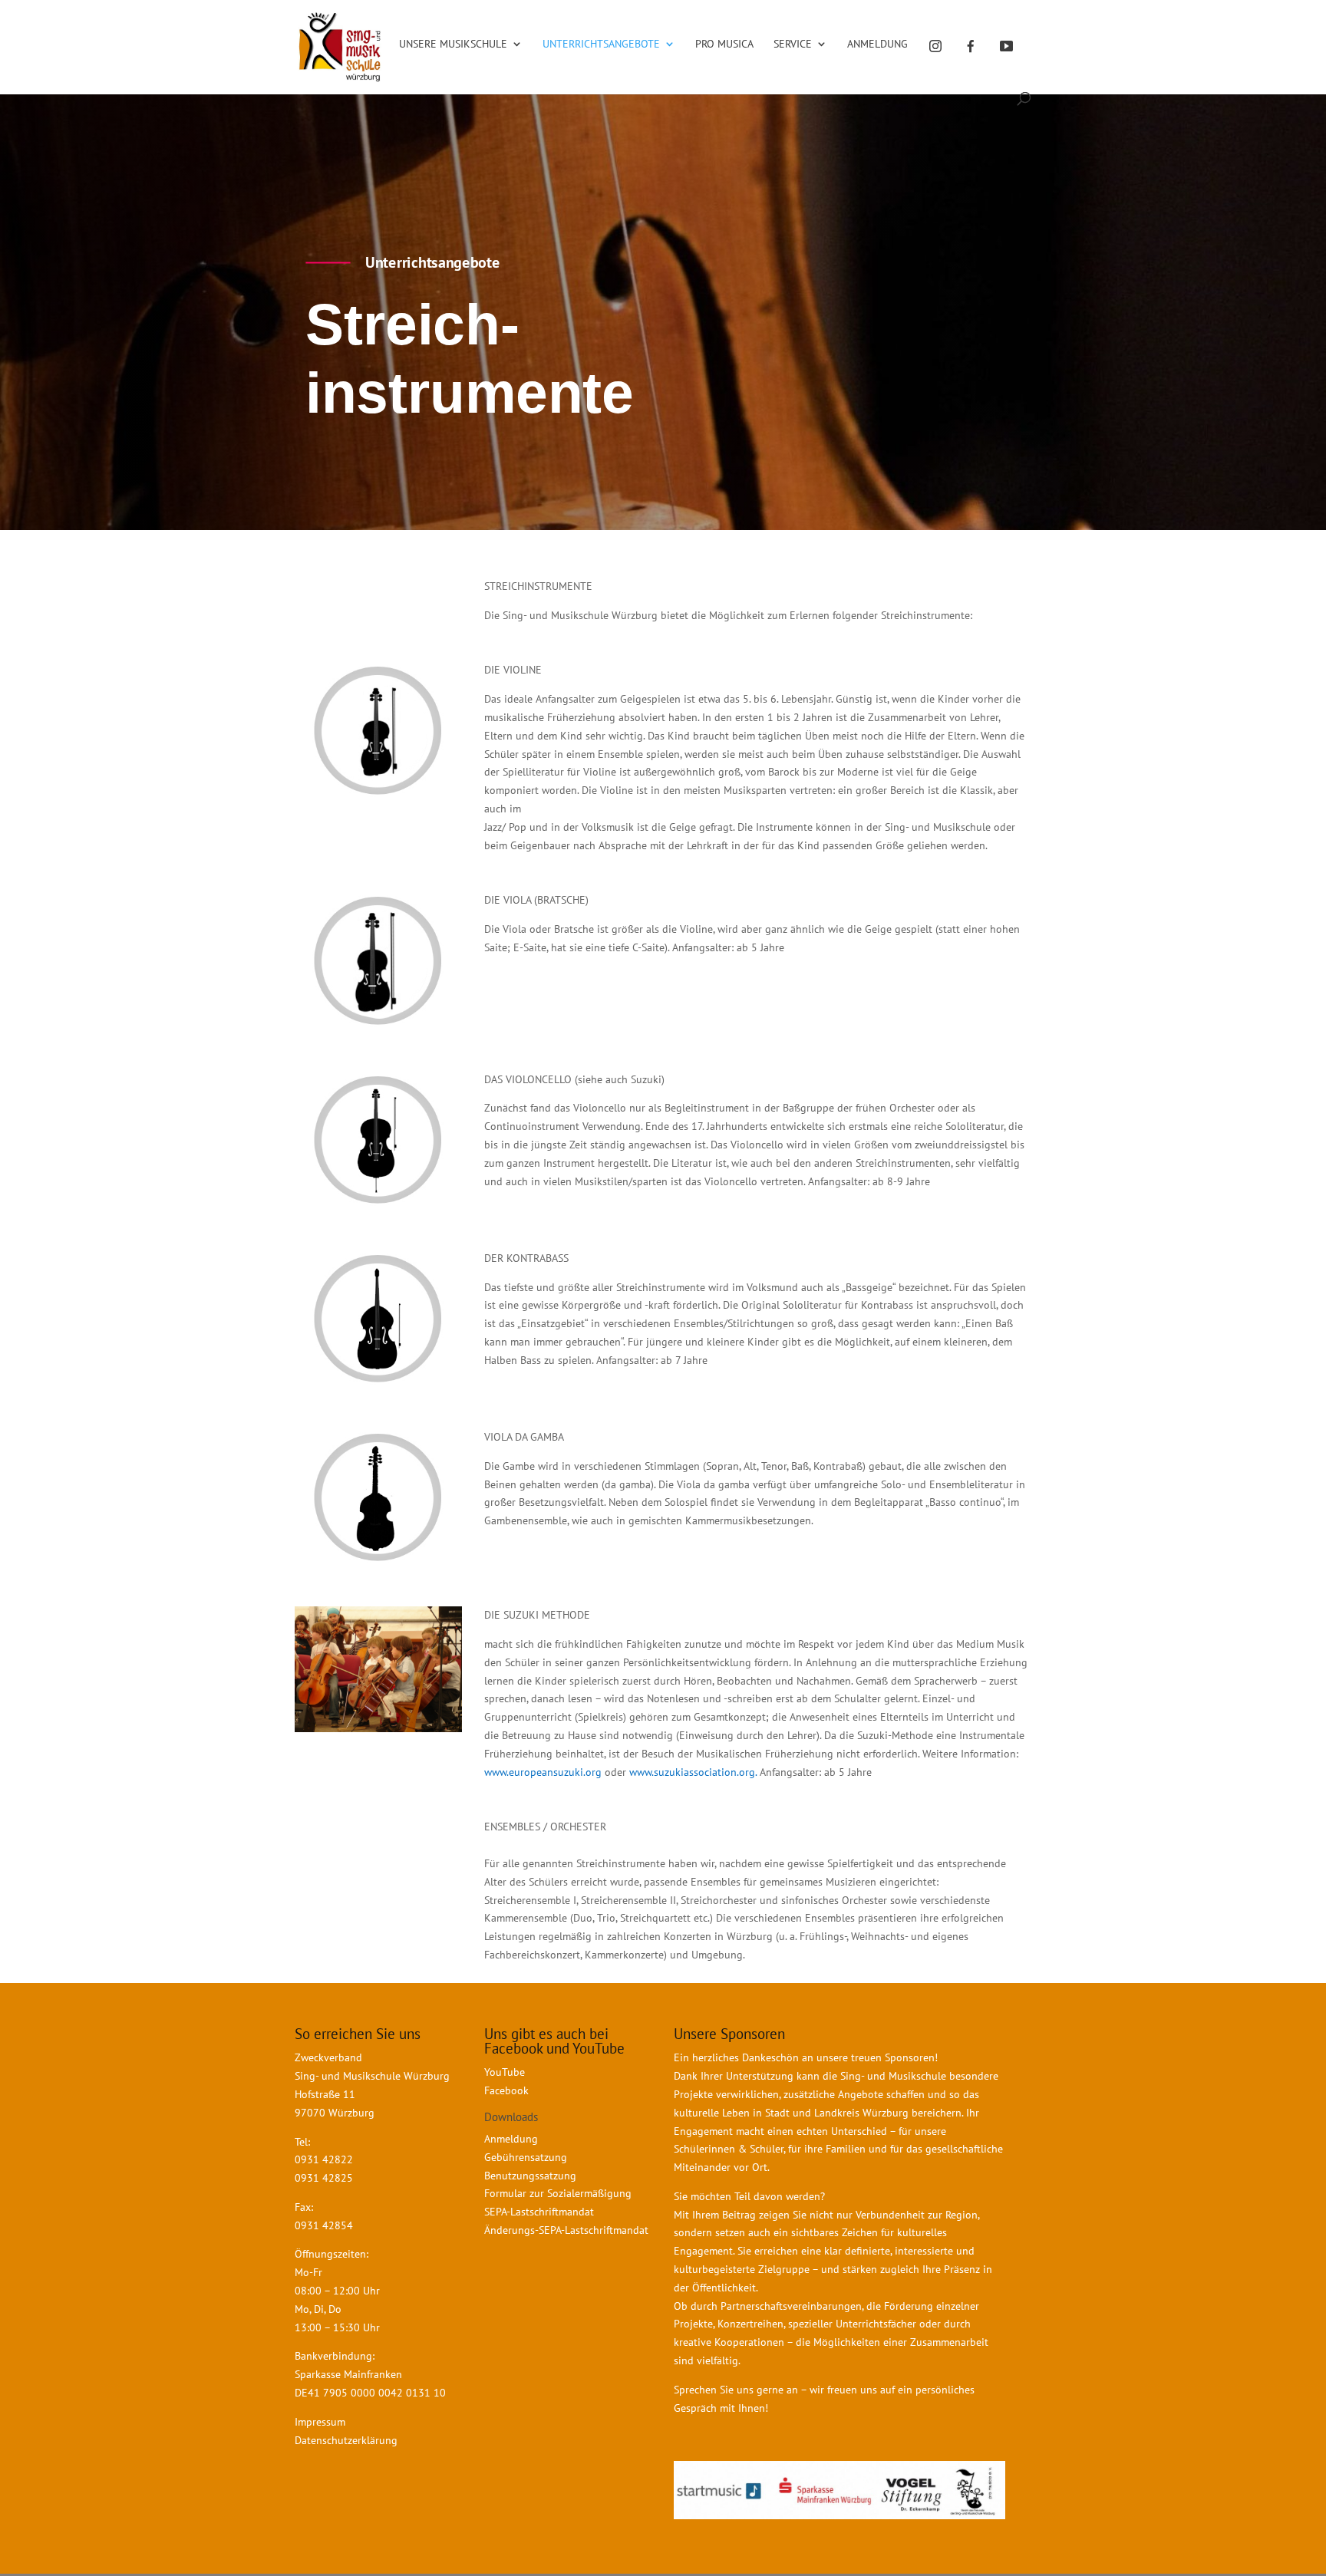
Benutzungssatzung (530, 2176)
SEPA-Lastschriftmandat (541, 2212)
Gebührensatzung (526, 2157)
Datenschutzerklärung (346, 2440)
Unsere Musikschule (453, 44)
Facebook (506, 2090)
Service (793, 44)
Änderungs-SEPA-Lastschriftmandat (566, 2230)
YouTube (505, 2072)
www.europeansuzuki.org (543, 1772)
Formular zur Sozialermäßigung (558, 2193)
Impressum (320, 2422)
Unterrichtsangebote (601, 44)
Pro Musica (724, 44)
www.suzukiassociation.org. (694, 1772)
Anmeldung (877, 44)
